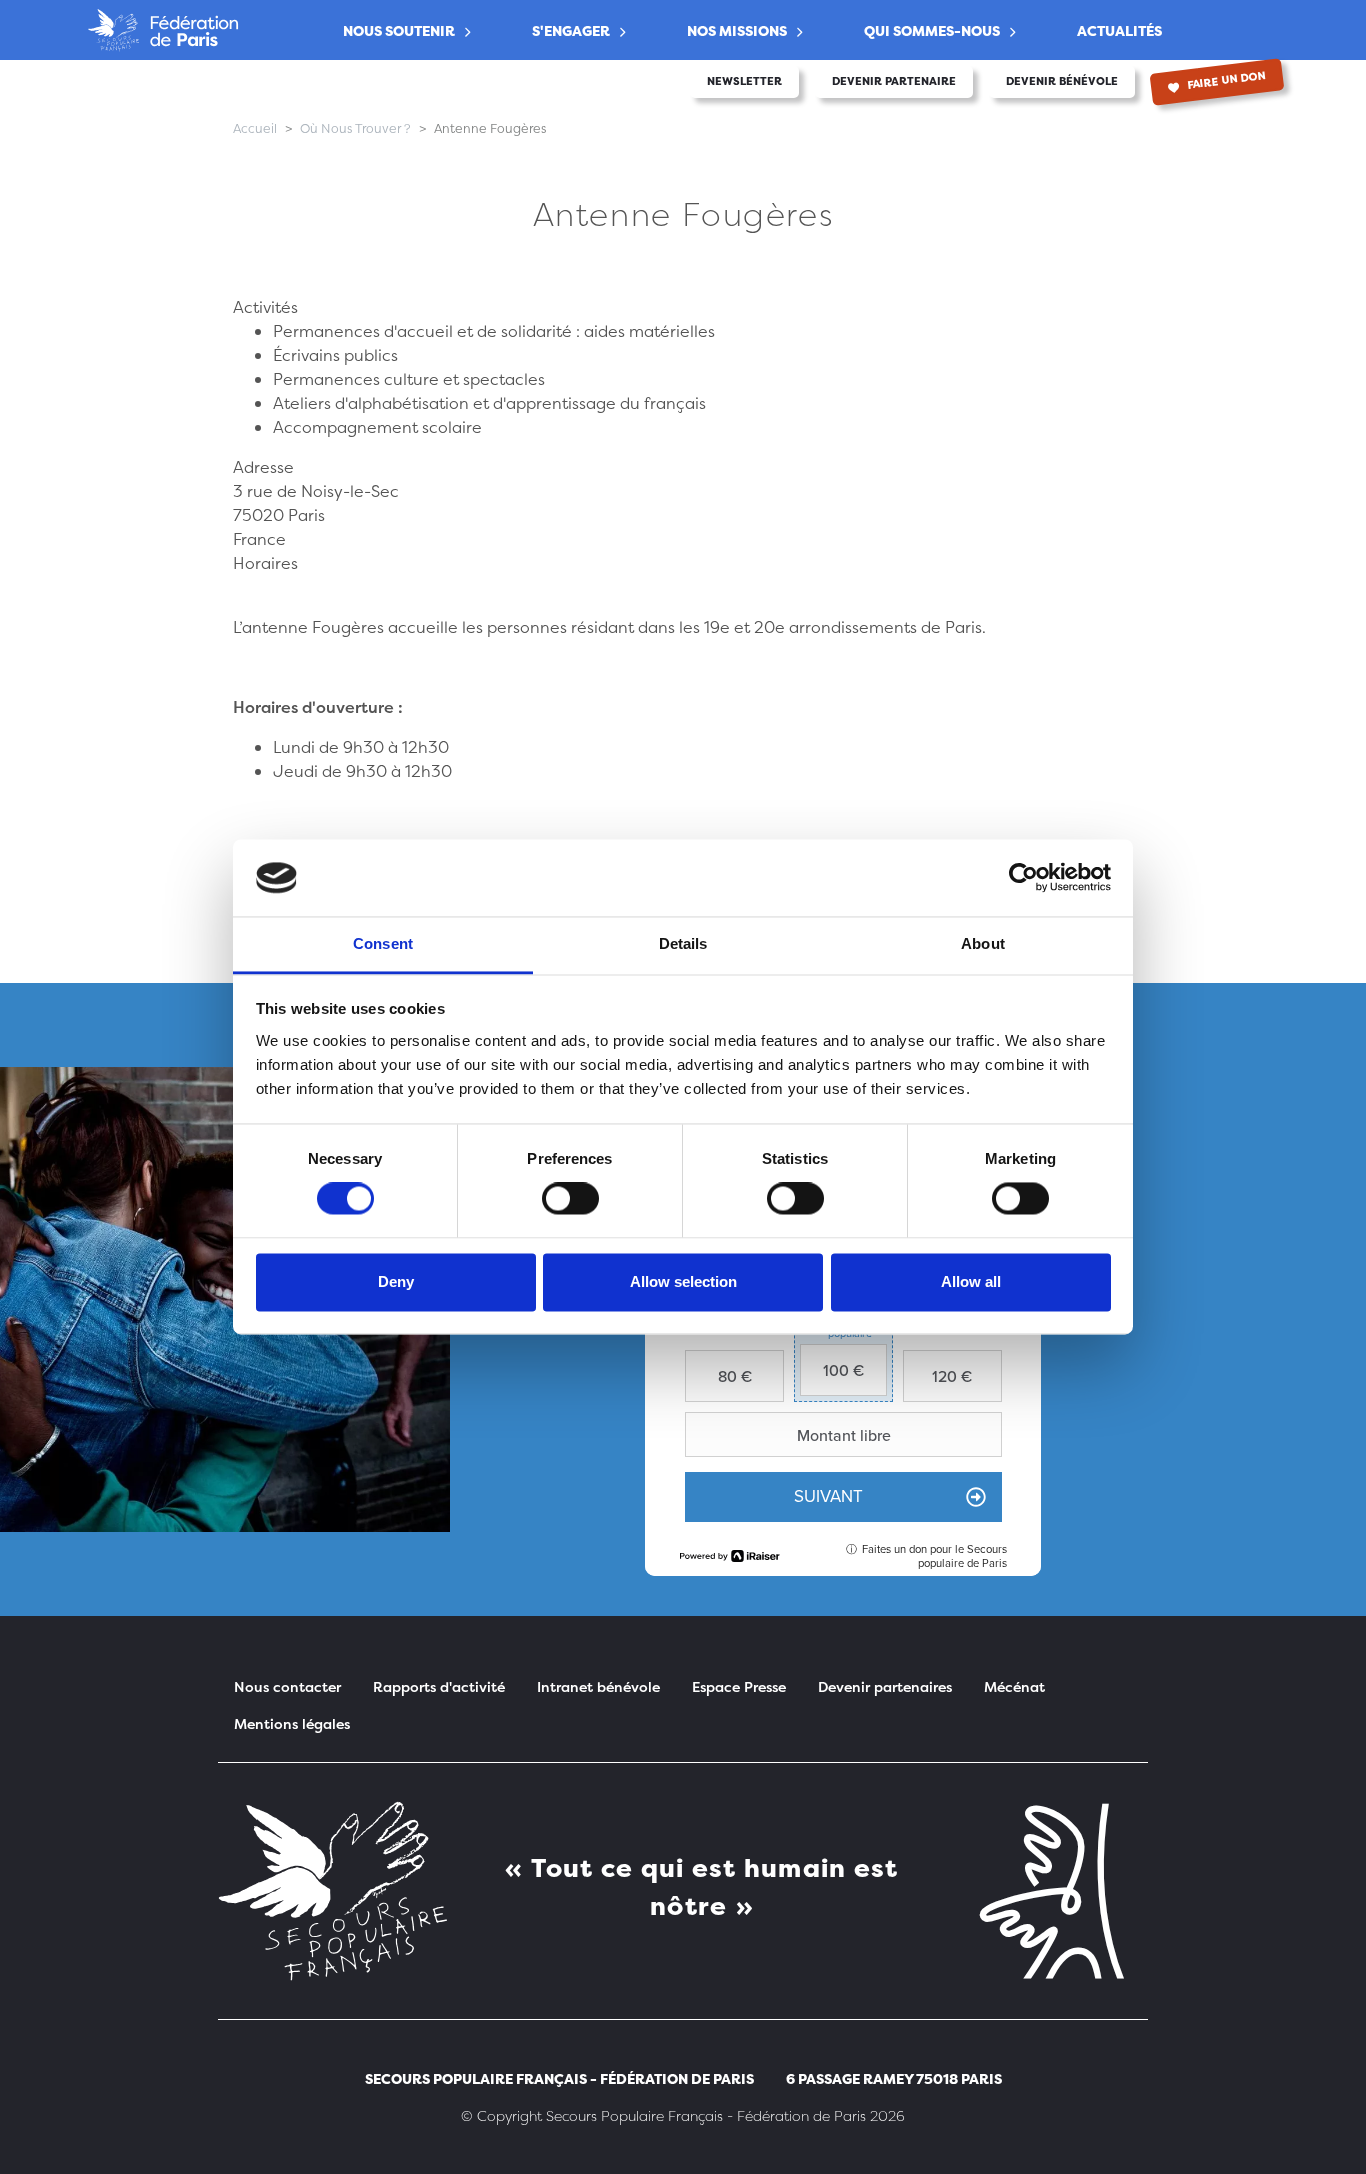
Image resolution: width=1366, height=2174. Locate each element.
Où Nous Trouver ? (355, 128)
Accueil (255, 128)
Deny (396, 1281)
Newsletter (744, 81)
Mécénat (1014, 1686)
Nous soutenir (399, 30)
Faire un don (1226, 80)
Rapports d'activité (439, 1686)
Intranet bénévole (598, 1686)
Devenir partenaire (894, 81)
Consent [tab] (383, 943)
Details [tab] (683, 943)
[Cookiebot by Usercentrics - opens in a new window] (1023, 878)
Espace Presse (739, 1686)
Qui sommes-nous (932, 30)
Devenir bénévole (1062, 81)
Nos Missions (737, 30)
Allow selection (683, 1281)
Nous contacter (287, 1686)
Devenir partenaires (885, 1686)
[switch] (570, 1199)
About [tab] (983, 943)
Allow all (971, 1281)
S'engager (571, 30)
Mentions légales (292, 1723)
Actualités (1119, 30)
